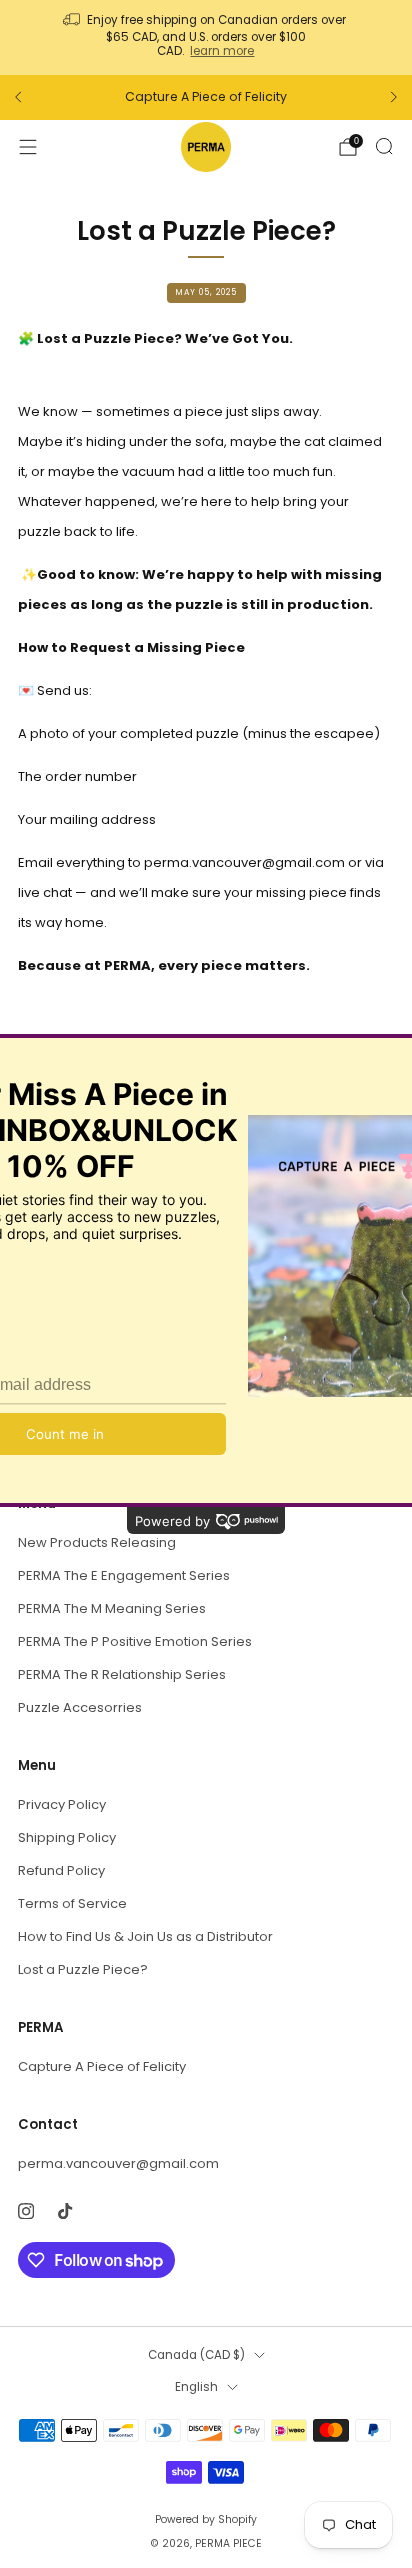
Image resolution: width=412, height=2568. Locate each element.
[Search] (384, 146)
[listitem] (206, 37)
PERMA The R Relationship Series (122, 1674)
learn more (222, 51)
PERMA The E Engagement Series (124, 1575)
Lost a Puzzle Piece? (83, 1969)
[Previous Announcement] (18, 97)
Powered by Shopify (206, 2519)
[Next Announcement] (394, 97)
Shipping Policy (67, 1837)
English (196, 2387)
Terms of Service (72, 1903)
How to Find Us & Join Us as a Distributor (145, 1936)
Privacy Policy (62, 1804)
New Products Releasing (97, 1542)
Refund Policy (61, 1870)
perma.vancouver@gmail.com (118, 2163)
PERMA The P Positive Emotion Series (135, 1641)
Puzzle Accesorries (80, 1707)
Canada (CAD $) (196, 2355)
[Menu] (28, 147)
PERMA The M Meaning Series (112, 1608)
